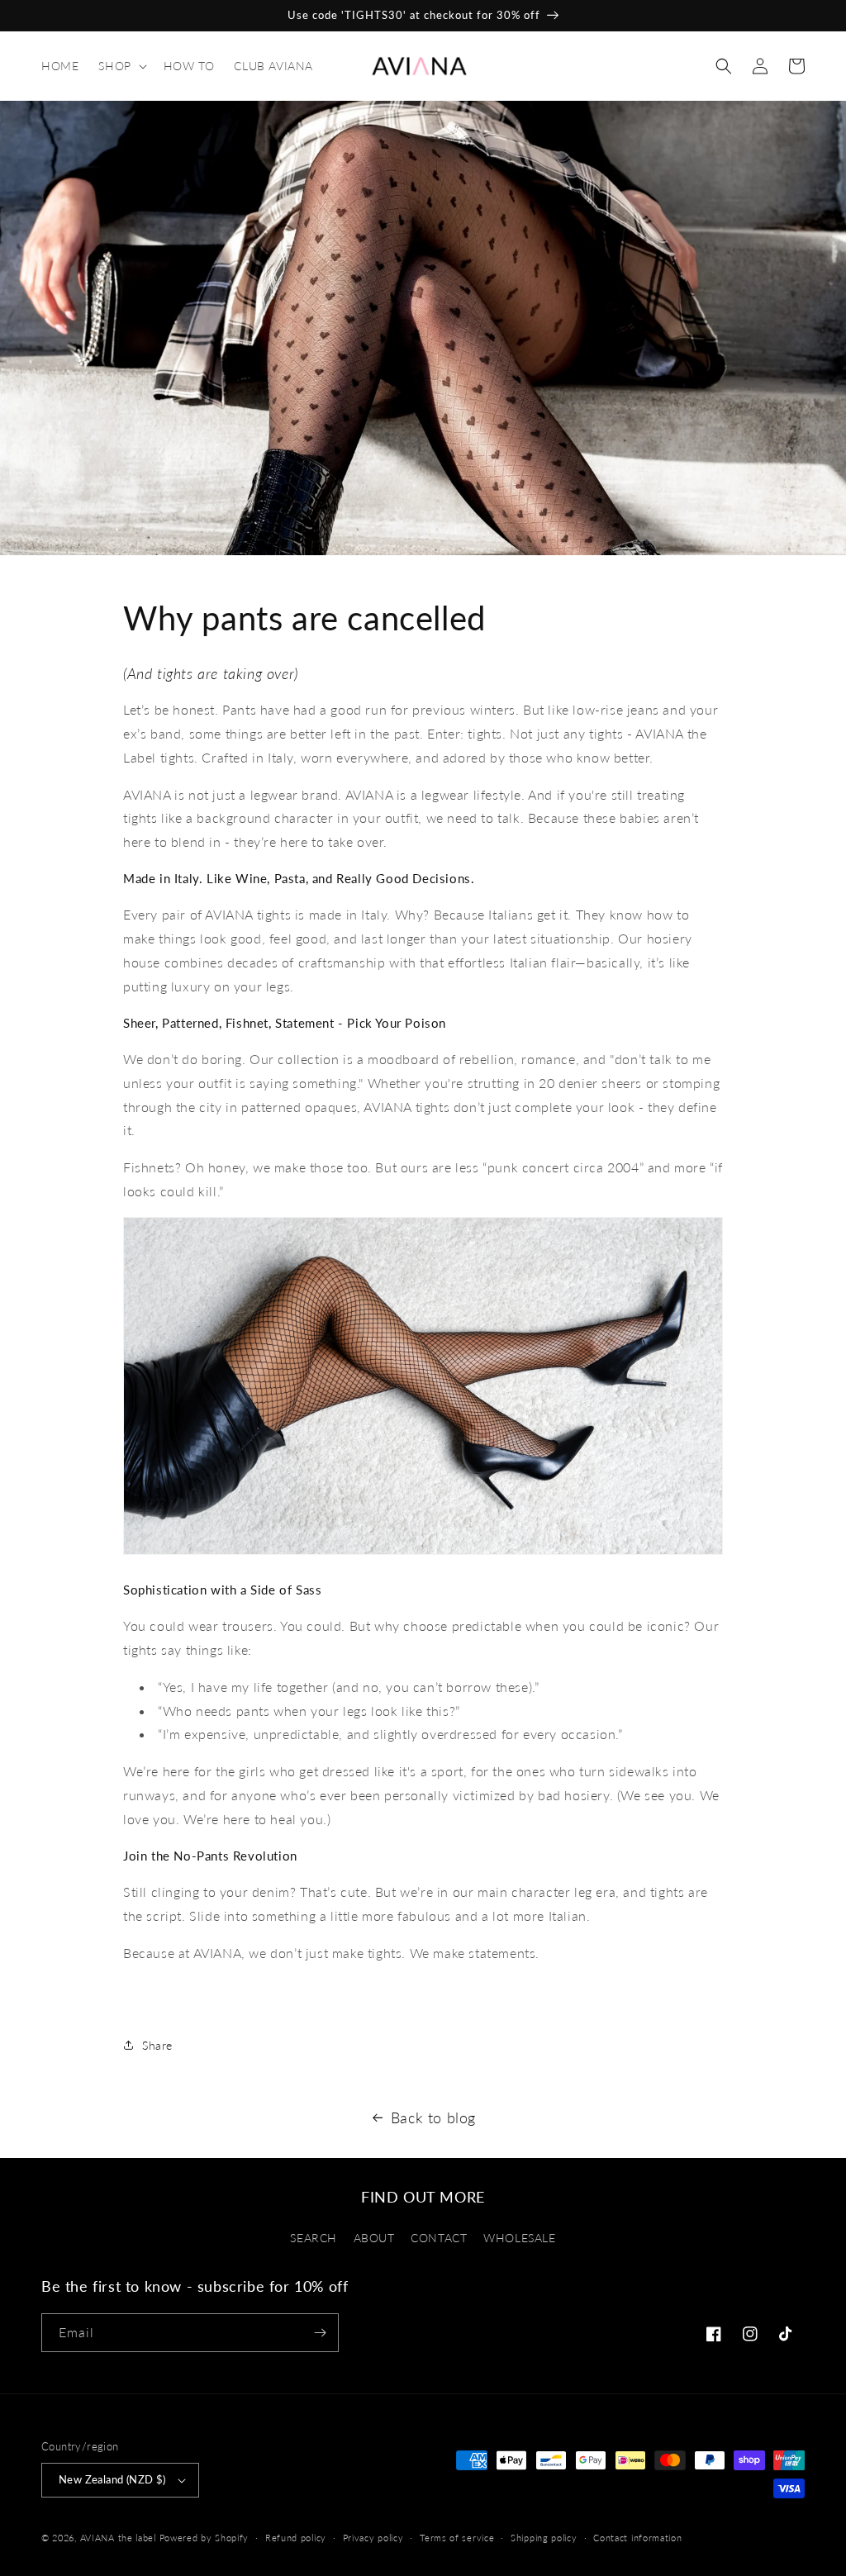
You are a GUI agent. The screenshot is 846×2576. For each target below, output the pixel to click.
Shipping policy (544, 2538)
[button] (121, 66)
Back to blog (433, 2117)
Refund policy (296, 2538)
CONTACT (439, 2238)
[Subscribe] (320, 2333)
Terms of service (457, 2538)
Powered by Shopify (204, 2538)
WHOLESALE (519, 2238)
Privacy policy (373, 2538)
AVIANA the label (118, 2538)
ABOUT (374, 2238)
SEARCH (314, 2238)
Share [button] (157, 2045)
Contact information (637, 2538)
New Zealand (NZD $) (112, 2479)
